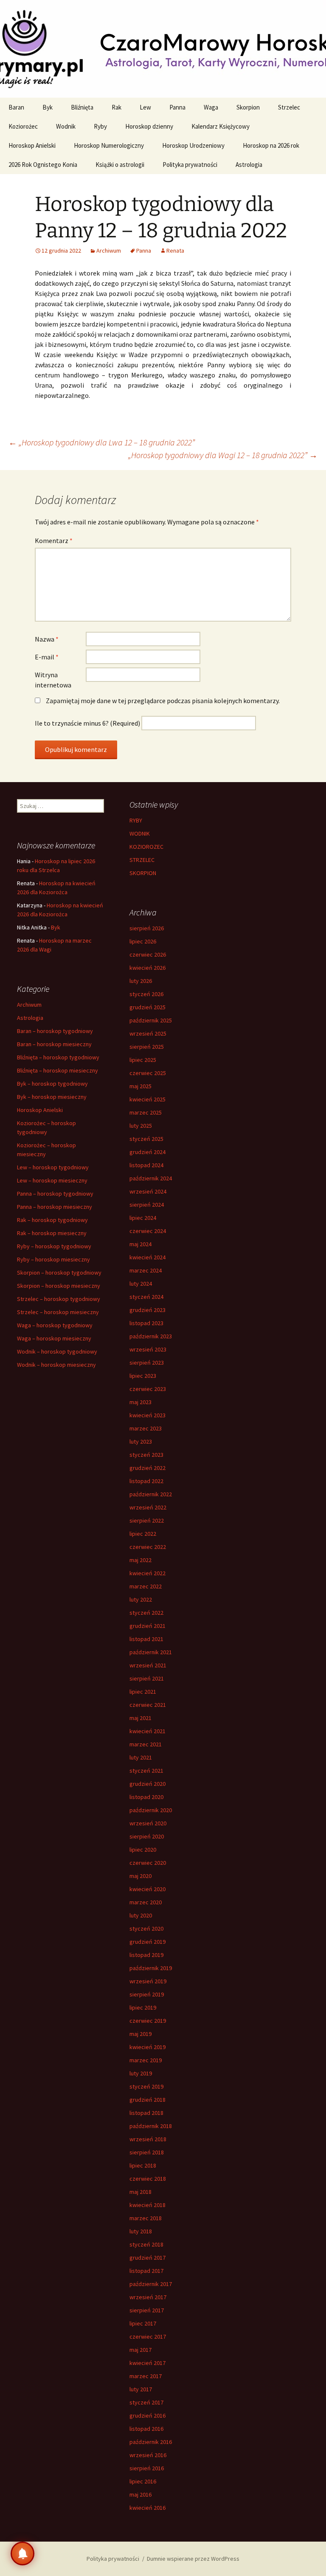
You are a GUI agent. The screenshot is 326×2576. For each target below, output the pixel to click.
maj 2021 (141, 1718)
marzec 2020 (146, 1902)
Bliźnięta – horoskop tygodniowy (58, 1057)
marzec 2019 (146, 2060)
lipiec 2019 (143, 2007)
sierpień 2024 (147, 1205)
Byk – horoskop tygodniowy (52, 1084)
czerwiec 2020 (148, 1863)
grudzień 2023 (148, 1310)
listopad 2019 (146, 1955)
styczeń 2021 (146, 1771)
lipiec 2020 (143, 1850)
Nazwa (47, 639)
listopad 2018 (146, 2113)
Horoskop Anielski (32, 145)
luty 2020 (141, 1915)
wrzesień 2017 (148, 2297)
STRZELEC (142, 860)
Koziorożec (23, 126)
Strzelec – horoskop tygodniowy (59, 1299)
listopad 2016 (146, 2429)
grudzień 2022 (148, 1468)
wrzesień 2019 (148, 1981)
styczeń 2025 (146, 1139)
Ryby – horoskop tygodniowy (54, 1246)
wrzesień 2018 (148, 2139)
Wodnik (66, 126)
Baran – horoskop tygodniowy (55, 1031)
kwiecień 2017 (148, 2363)
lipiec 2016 (143, 2481)
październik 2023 (151, 1336)
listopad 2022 (146, 1481)
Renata (175, 251)
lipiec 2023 (143, 1376)
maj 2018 (141, 2192)
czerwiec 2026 (148, 954)
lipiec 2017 (143, 2323)
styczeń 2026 (146, 994)
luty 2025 (141, 1126)
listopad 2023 (146, 1323)
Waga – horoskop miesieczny (54, 1338)
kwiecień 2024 (148, 1257)
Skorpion (248, 107)
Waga (211, 107)
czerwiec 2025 (148, 1073)
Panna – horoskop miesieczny (55, 1207)
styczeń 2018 (146, 2244)
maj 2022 (141, 1560)
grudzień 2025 (148, 1007)
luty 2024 (141, 1284)
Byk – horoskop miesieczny (52, 1097)
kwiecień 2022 (148, 1573)
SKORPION (143, 873)
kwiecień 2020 (148, 1889)
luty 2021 (141, 1757)
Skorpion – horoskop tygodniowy (59, 1273)
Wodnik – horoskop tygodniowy (57, 1351)
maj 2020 (141, 1876)
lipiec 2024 (143, 1218)
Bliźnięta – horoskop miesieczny (58, 1070)
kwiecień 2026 (148, 968)
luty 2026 (141, 981)
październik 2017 (151, 2284)
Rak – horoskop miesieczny (52, 1233)
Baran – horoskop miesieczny (54, 1044)
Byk (48, 107)
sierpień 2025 (147, 1047)
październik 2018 (151, 2126)
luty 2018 (141, 2231)
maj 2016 (141, 2494)
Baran (16, 107)
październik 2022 (151, 1494)
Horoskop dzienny (149, 126)
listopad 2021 (146, 1639)
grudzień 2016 (148, 2416)
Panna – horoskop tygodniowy (55, 1194)
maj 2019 (141, 2034)
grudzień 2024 (148, 1152)
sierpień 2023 (147, 1363)
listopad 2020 (146, 1797)
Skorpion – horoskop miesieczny (59, 1286)
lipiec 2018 (143, 2165)
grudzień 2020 (148, 1784)
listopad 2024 (146, 1165)
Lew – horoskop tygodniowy (53, 1167)
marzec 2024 (146, 1270)
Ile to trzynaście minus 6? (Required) (87, 723)
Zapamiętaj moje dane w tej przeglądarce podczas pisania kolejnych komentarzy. (163, 701)
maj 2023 (141, 1402)
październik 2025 (151, 1020)
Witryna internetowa (53, 680)
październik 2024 (151, 1178)
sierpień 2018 (147, 2152)
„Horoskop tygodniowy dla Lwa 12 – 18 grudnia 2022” (102, 442)
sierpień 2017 (147, 2310)
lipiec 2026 (143, 941)
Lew (145, 107)
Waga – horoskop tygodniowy (55, 1325)
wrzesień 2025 (148, 1033)
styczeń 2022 (146, 1613)
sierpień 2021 (147, 1678)
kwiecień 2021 (148, 1731)
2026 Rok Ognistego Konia (43, 165)
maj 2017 (141, 2350)
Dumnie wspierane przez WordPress (193, 2559)
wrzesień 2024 (148, 1191)
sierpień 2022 (147, 1520)
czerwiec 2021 (148, 1705)
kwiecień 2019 (148, 2047)
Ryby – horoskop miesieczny (53, 1259)
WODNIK (140, 833)
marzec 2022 (146, 1586)
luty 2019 (141, 2073)
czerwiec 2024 (148, 1231)
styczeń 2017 (146, 2402)
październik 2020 (151, 1810)
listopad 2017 (146, 2271)
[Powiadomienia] (22, 2553)
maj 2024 (141, 1244)
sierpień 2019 (147, 1994)
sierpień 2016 (147, 2468)
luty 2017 (141, 2389)
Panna (177, 107)
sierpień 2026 (147, 928)
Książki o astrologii (120, 165)
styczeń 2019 (146, 2086)
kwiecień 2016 (148, 2508)
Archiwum (109, 251)
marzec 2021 (146, 1744)
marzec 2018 (146, 2218)
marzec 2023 (146, 1428)
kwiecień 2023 (148, 1415)
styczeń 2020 (146, 1928)
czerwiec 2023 (148, 1389)
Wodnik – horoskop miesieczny (56, 1365)
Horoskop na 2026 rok (271, 145)
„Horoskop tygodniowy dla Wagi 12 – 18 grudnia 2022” (223, 455)
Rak (117, 107)
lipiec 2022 (143, 1534)
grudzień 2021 (148, 1626)
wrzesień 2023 (148, 1349)
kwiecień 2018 (148, 2205)
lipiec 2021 (143, 1692)
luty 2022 (141, 1599)
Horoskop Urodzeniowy (193, 145)
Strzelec (289, 107)
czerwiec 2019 (148, 2021)
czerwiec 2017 (148, 2337)
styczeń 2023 (146, 1455)
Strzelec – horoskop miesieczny (58, 1312)
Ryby (100, 126)
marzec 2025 (146, 1112)
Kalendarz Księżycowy (221, 126)
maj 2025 (141, 1086)
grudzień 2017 (148, 2258)
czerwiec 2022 (148, 1547)
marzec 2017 (146, 2376)
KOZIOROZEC (146, 847)
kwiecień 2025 (148, 1099)
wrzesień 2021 (148, 1665)
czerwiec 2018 (148, 2179)
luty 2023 (141, 1441)
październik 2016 (151, 2442)
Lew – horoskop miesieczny (52, 1180)
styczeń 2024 (146, 1297)
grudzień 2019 (148, 1942)
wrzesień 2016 (148, 2455)
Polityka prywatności (190, 165)
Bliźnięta (82, 107)
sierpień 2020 (147, 1836)
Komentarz (54, 541)
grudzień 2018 (148, 2100)
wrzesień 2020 (148, 1823)
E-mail (47, 657)
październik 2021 (151, 1652)
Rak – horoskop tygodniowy (52, 1220)
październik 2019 (151, 1968)
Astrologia (249, 165)
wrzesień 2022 (148, 1507)
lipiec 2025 (143, 1060)
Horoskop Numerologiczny (109, 145)
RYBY (136, 820)
